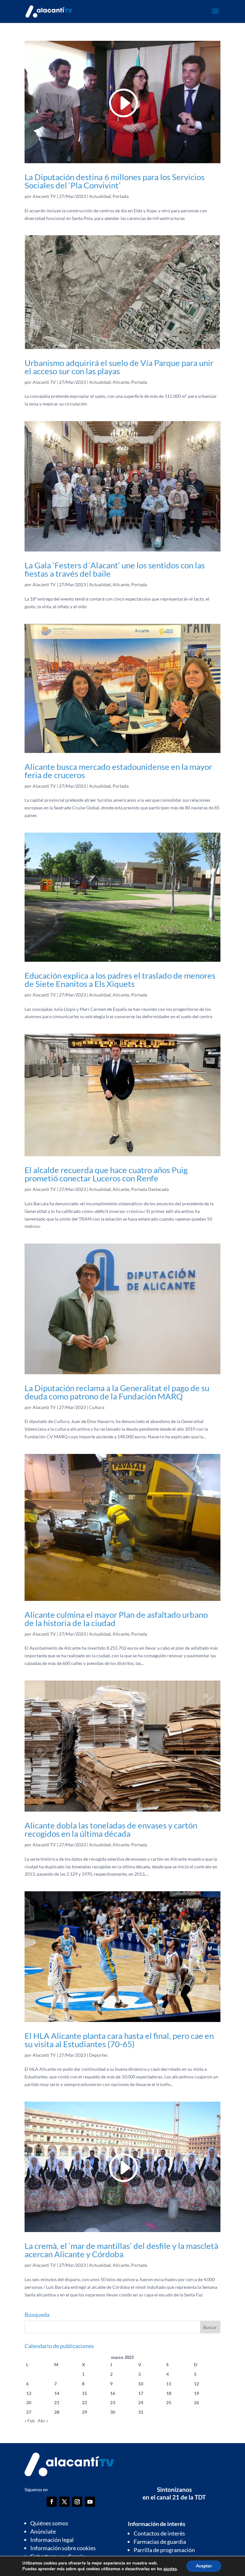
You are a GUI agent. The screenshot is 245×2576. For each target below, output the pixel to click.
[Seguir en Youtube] (90, 2502)
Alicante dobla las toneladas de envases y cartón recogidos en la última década (111, 1829)
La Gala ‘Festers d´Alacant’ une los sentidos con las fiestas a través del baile (115, 569)
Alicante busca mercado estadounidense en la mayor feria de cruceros (118, 771)
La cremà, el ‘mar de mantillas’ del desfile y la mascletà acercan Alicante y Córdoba (121, 2250)
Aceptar (204, 2566)
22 (85, 2402)
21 (57, 2402)
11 (169, 2384)
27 (29, 2412)
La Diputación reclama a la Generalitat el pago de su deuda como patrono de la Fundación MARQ (117, 1392)
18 (169, 2393)
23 (113, 2402)
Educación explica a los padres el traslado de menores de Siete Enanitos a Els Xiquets (120, 980)
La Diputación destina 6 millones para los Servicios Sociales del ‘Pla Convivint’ (115, 181)
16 (113, 2393)
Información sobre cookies (63, 2548)
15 (85, 2393)
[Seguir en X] (64, 2502)
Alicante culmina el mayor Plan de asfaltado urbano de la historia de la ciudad (116, 1619)
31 (141, 2412)
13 (29, 2393)
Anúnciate (43, 2531)
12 (197, 2384)
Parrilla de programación (164, 2550)
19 (197, 2393)
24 (141, 2402)
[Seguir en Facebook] (52, 2502)
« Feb (30, 2421)
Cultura (97, 1407)
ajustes (170, 2569)
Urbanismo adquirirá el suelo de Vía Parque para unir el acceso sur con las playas (119, 367)
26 (197, 2402)
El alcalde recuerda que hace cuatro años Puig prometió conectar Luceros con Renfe (106, 1174)
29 (85, 2412)
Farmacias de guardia (160, 2542)
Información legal (52, 2540)
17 (141, 2393)
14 (57, 2393)
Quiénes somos (49, 2523)
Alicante (121, 382)
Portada (121, 196)
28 (57, 2412)
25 (169, 2402)
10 (141, 2384)
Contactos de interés (159, 2533)
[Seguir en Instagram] (77, 2502)
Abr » (43, 2421)
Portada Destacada (150, 1189)
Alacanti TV (44, 196)
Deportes (98, 2055)
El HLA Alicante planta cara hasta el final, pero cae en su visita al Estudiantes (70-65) (119, 2040)
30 (113, 2412)
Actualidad (100, 196)
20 (29, 2402)
